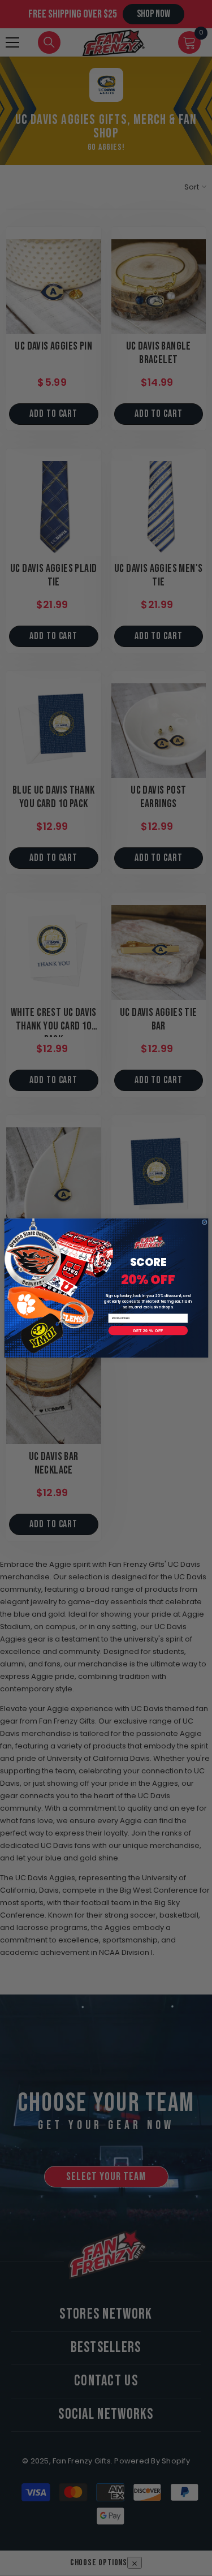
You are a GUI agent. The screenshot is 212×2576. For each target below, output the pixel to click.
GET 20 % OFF (148, 1330)
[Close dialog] (204, 1222)
